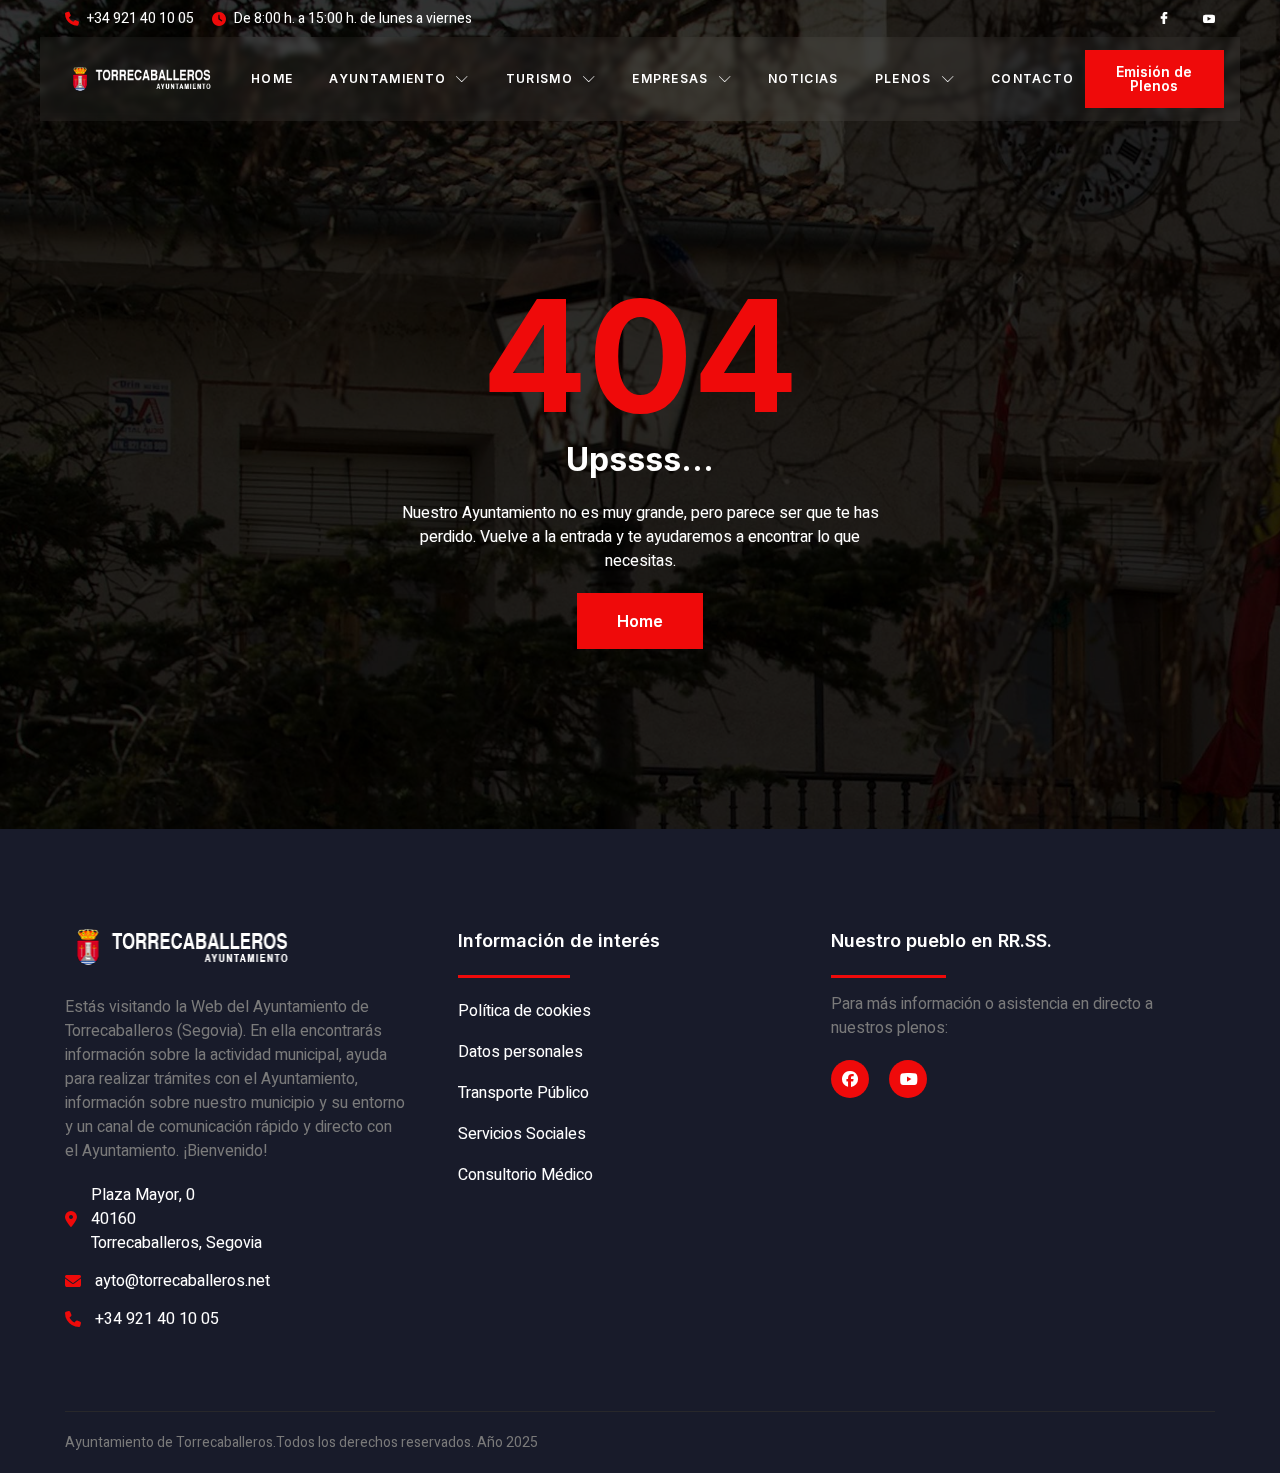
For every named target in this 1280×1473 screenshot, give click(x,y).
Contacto (1033, 78)
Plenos (903, 78)
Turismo (539, 78)
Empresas (670, 78)
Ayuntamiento (387, 78)
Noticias (803, 78)
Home (272, 78)
